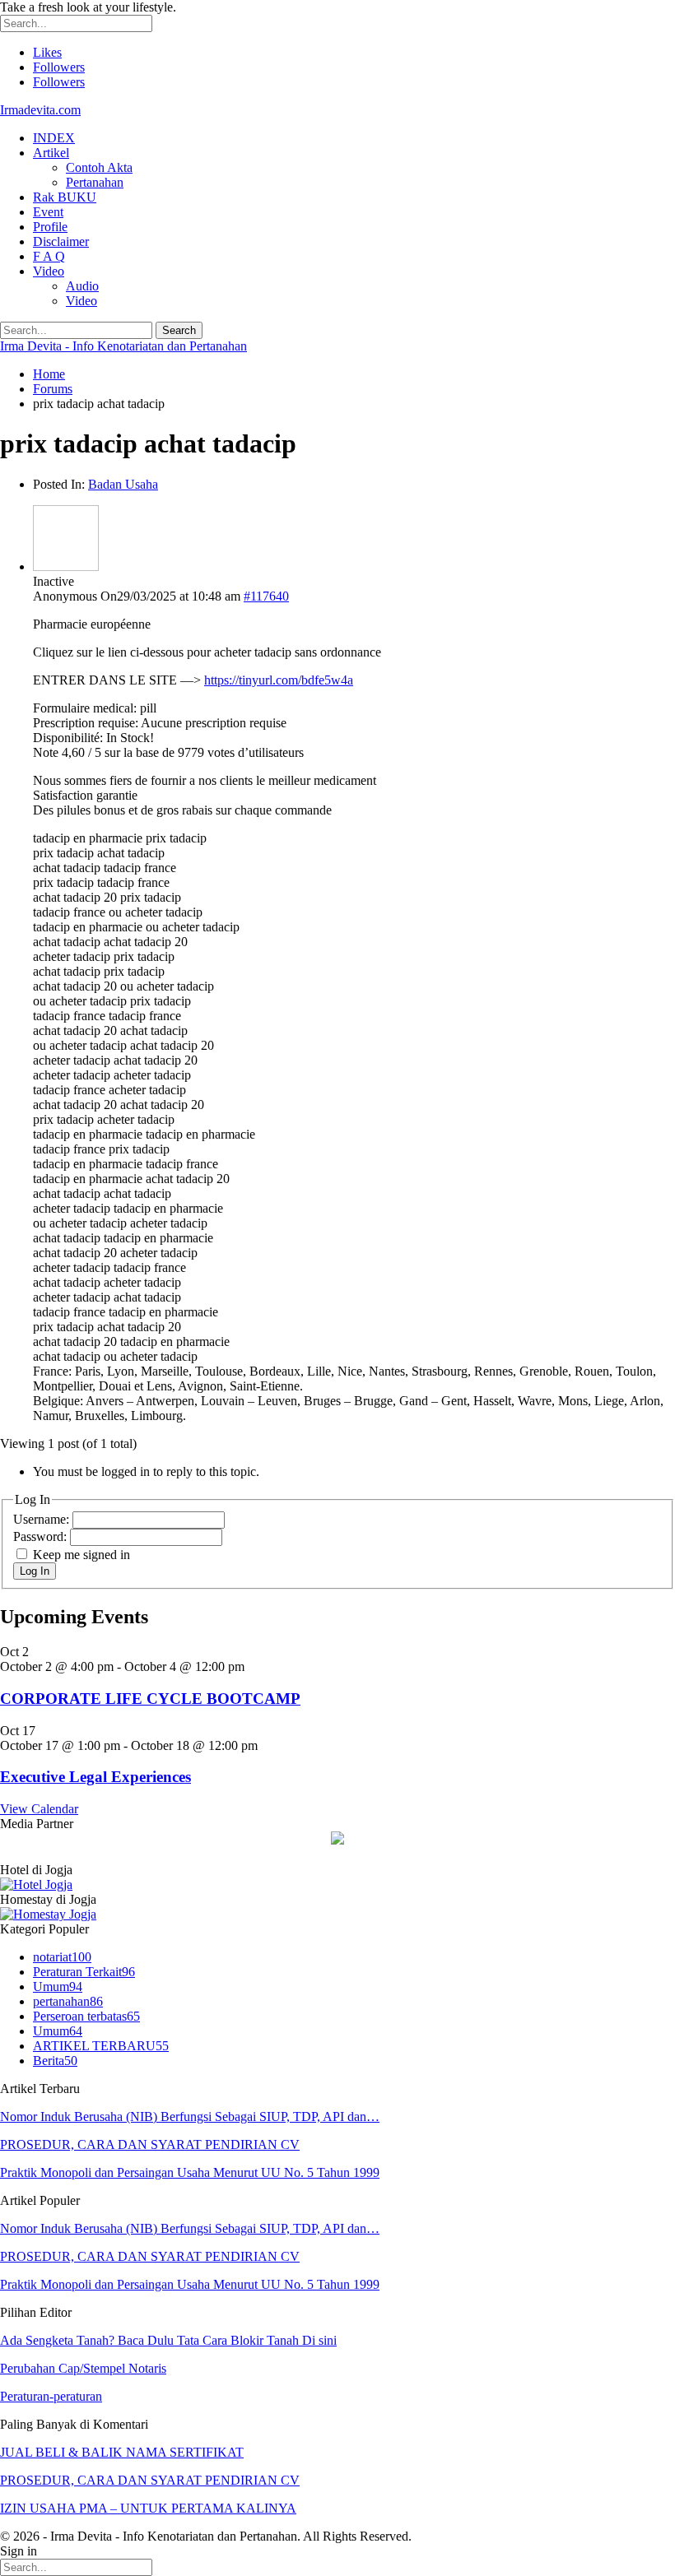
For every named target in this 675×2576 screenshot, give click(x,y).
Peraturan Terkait (84, 1972)
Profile (50, 227)
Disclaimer (61, 241)
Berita (55, 2061)
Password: (42, 1536)
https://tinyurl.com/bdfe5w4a (279, 680)
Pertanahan (95, 182)
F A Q (49, 256)
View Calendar (39, 1809)
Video (49, 271)
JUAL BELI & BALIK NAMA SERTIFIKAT (122, 2452)
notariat (62, 1957)
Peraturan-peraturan (51, 2396)
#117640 (266, 596)
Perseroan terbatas (86, 2016)
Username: (43, 1519)
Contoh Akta (99, 167)
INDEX (54, 138)
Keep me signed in (81, 1555)
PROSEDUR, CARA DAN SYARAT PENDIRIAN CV (150, 2144)
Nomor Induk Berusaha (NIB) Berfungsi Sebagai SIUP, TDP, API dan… (190, 2116)
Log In (35, 1571)
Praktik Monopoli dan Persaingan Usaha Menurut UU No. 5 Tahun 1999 (190, 2172)
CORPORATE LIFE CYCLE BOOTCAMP (150, 1699)
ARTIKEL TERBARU (101, 2046)
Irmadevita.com (40, 110)
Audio (82, 286)
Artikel (51, 153)
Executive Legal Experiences (95, 1777)
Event (48, 212)
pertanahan (68, 2001)
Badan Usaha (123, 484)
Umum (58, 1987)
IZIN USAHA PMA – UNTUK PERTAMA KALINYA (148, 2508)
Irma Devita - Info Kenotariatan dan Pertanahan (123, 346)
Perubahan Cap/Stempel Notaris (83, 2368)
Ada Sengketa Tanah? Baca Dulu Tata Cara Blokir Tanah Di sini (168, 2340)
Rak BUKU (65, 197)
